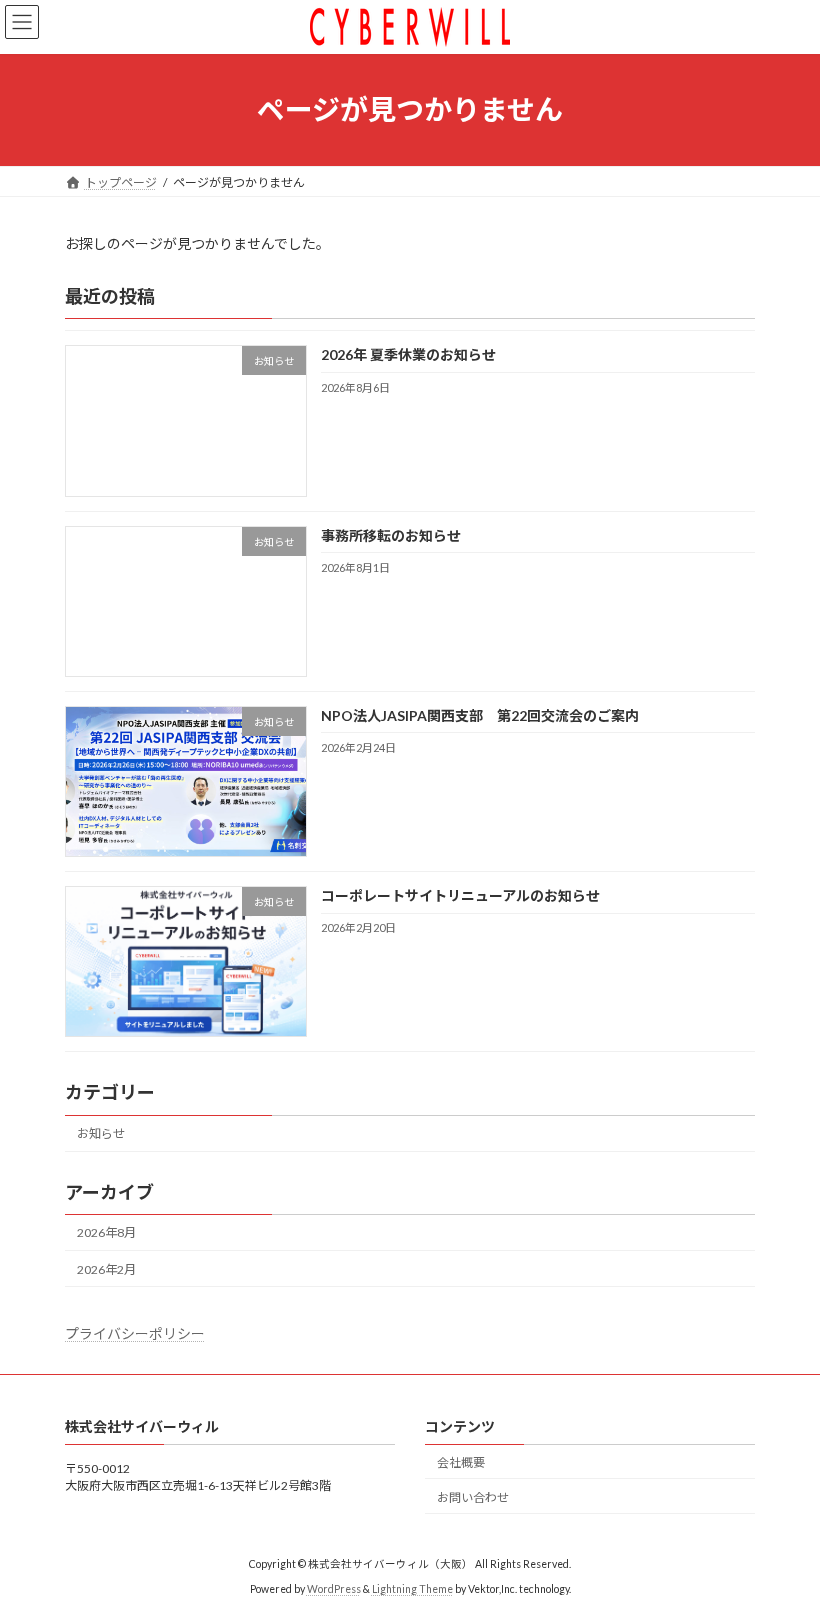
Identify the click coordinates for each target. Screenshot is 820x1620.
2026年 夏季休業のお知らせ (408, 354)
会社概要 (461, 1462)
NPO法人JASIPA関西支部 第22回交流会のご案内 (480, 715)
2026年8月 (106, 1232)
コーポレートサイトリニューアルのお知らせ (460, 895)
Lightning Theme (412, 1589)
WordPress (334, 1589)
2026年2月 (106, 1268)
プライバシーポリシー (135, 1333)
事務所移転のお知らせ (391, 534)
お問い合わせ (473, 1497)
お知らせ (101, 1133)
